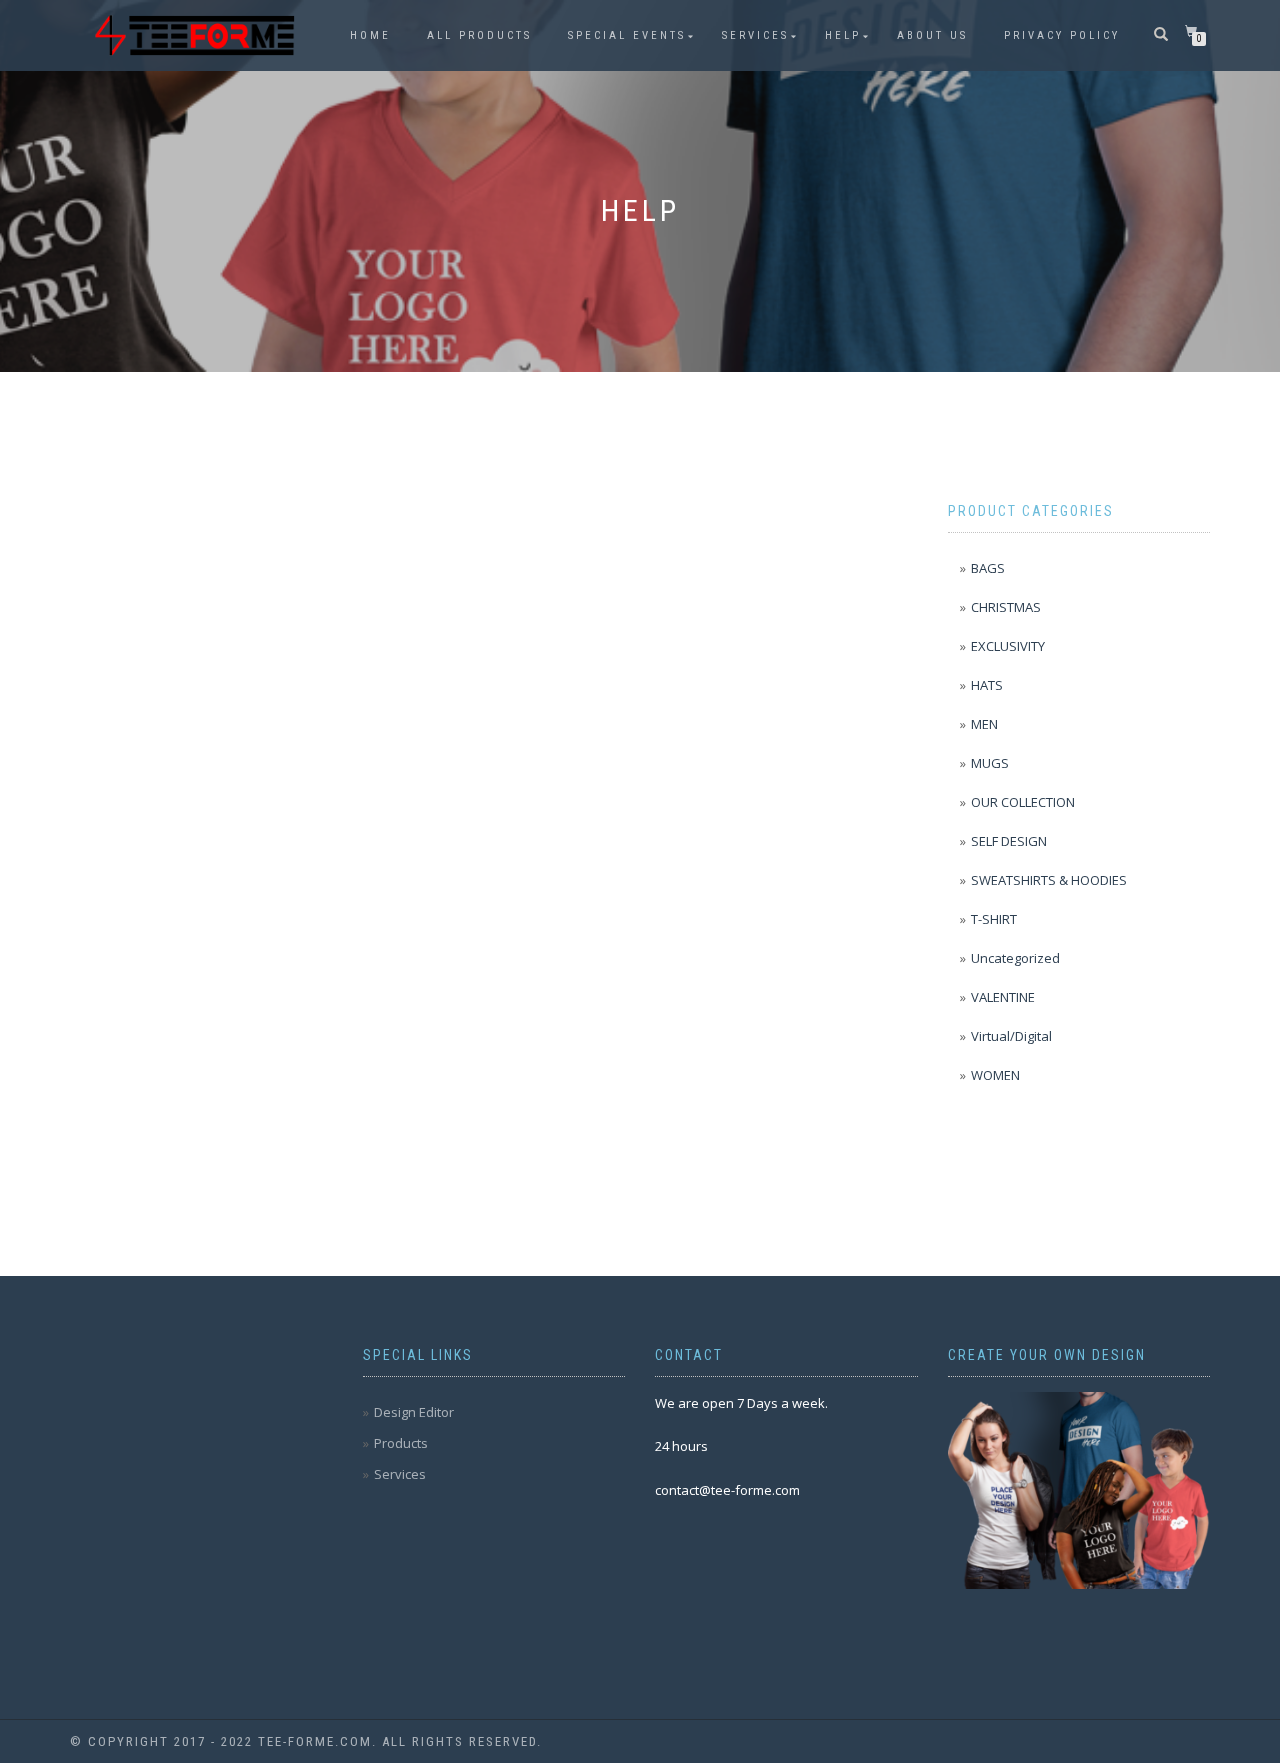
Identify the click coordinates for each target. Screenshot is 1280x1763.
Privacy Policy (1062, 35)
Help (843, 35)
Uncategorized (1015, 958)
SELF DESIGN (1009, 841)
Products (401, 1443)
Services (755, 35)
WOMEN (995, 1075)
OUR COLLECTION (1023, 802)
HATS (987, 685)
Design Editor (414, 1412)
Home (370, 35)
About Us (932, 35)
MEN (984, 724)
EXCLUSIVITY (1008, 646)
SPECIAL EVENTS (627, 35)
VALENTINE (1003, 997)
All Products (479, 35)
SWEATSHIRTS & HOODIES (1049, 880)
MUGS (990, 763)
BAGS (988, 568)
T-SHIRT (994, 919)
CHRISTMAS (1006, 607)
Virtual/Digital (1011, 1036)
